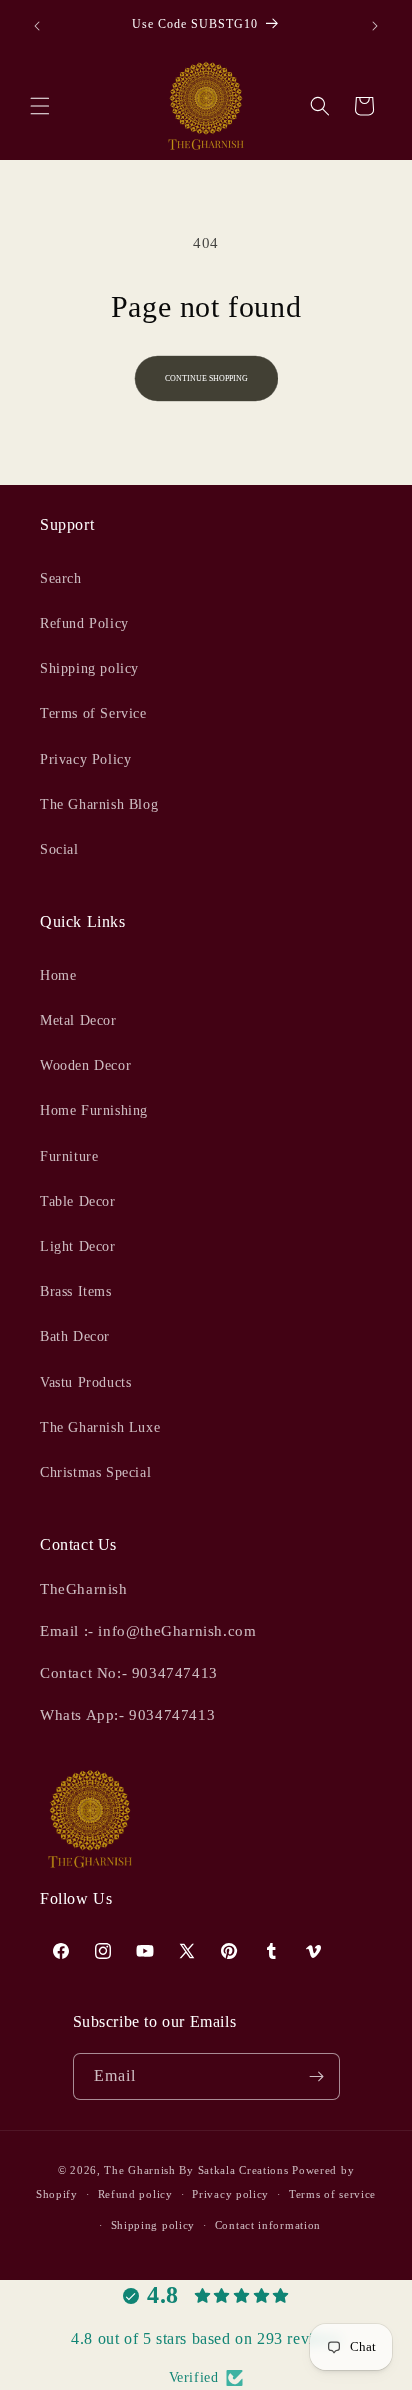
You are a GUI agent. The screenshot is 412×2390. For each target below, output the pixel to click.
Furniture (69, 1156)
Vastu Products (85, 1382)
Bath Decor (75, 1336)
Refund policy (135, 2194)
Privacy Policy (85, 759)
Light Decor (78, 1246)
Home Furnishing (94, 1110)
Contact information (268, 2225)
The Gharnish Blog (99, 804)
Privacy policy (230, 2194)
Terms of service (332, 2194)
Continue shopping (206, 378)
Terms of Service (93, 713)
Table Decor (78, 1201)
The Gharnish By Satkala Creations (196, 2170)
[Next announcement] (375, 26)
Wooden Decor (85, 1065)
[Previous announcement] (37, 26)
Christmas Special (95, 1472)
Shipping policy (89, 668)
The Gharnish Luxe (100, 1427)
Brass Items (76, 1291)
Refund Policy (84, 623)
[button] (40, 106)
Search (61, 578)
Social (59, 849)
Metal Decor (78, 1020)
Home (58, 975)
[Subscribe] (317, 2076)
